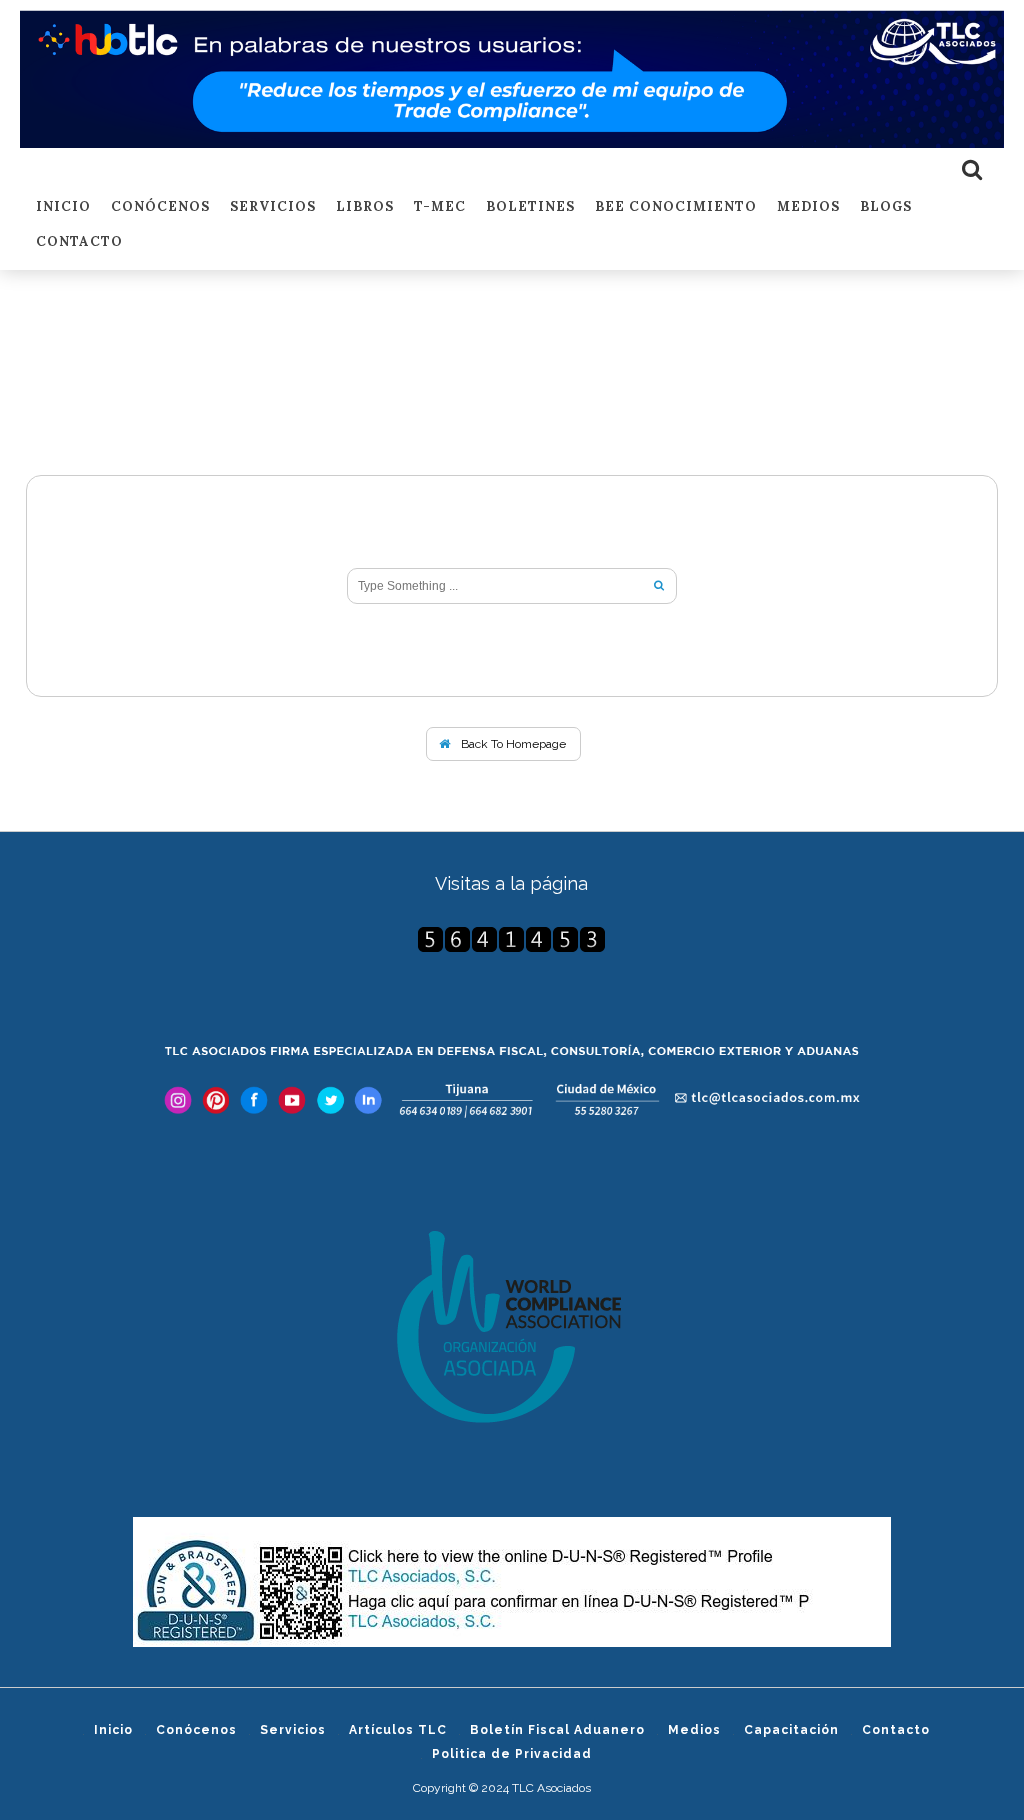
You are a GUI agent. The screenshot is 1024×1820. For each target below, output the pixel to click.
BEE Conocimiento (676, 207)
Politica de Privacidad (512, 1754)
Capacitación (791, 1730)
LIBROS (365, 207)
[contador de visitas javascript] (512, 939)
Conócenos (160, 207)
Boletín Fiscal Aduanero (557, 1730)
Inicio (63, 207)
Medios (808, 207)
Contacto (79, 242)
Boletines (530, 207)
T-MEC (440, 207)
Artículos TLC (398, 1730)
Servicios (273, 207)
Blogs (886, 207)
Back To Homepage (512, 744)
